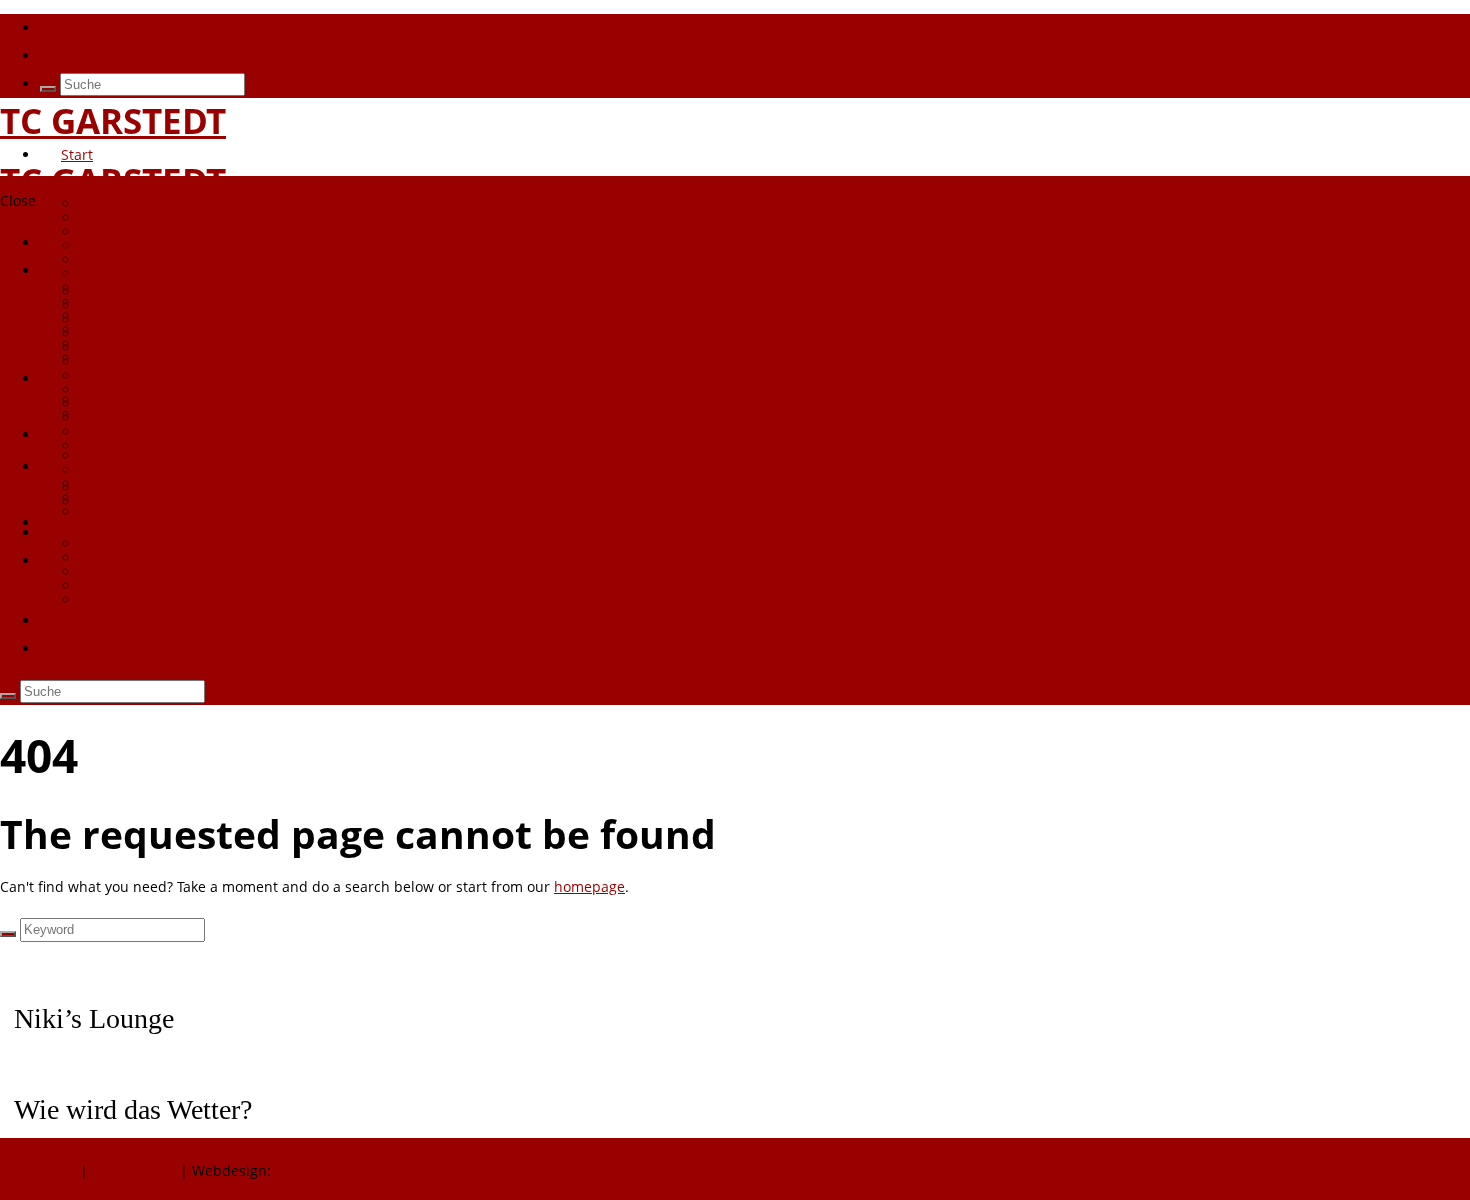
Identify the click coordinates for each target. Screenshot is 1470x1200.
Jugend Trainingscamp (155, 585)
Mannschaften (109, 466)
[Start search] (48, 89)
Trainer (104, 361)
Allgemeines (121, 487)
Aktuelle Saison (131, 501)
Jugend (84, 522)
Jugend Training (133, 571)
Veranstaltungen (135, 417)
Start (77, 154)
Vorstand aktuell (134, 347)
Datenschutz (134, 1170)
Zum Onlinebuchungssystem (136, 27)
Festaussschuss (132, 389)
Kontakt (86, 620)
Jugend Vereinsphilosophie (170, 543)
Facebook (71, 55)
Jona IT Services (327, 1170)
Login (79, 560)
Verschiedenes (129, 431)
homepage (589, 886)
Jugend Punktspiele (144, 557)
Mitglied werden (135, 203)
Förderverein (123, 315)
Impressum (40, 1170)
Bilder (100, 319)
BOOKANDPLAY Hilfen (153, 245)
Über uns (92, 182)
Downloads (117, 217)
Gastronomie (123, 375)
